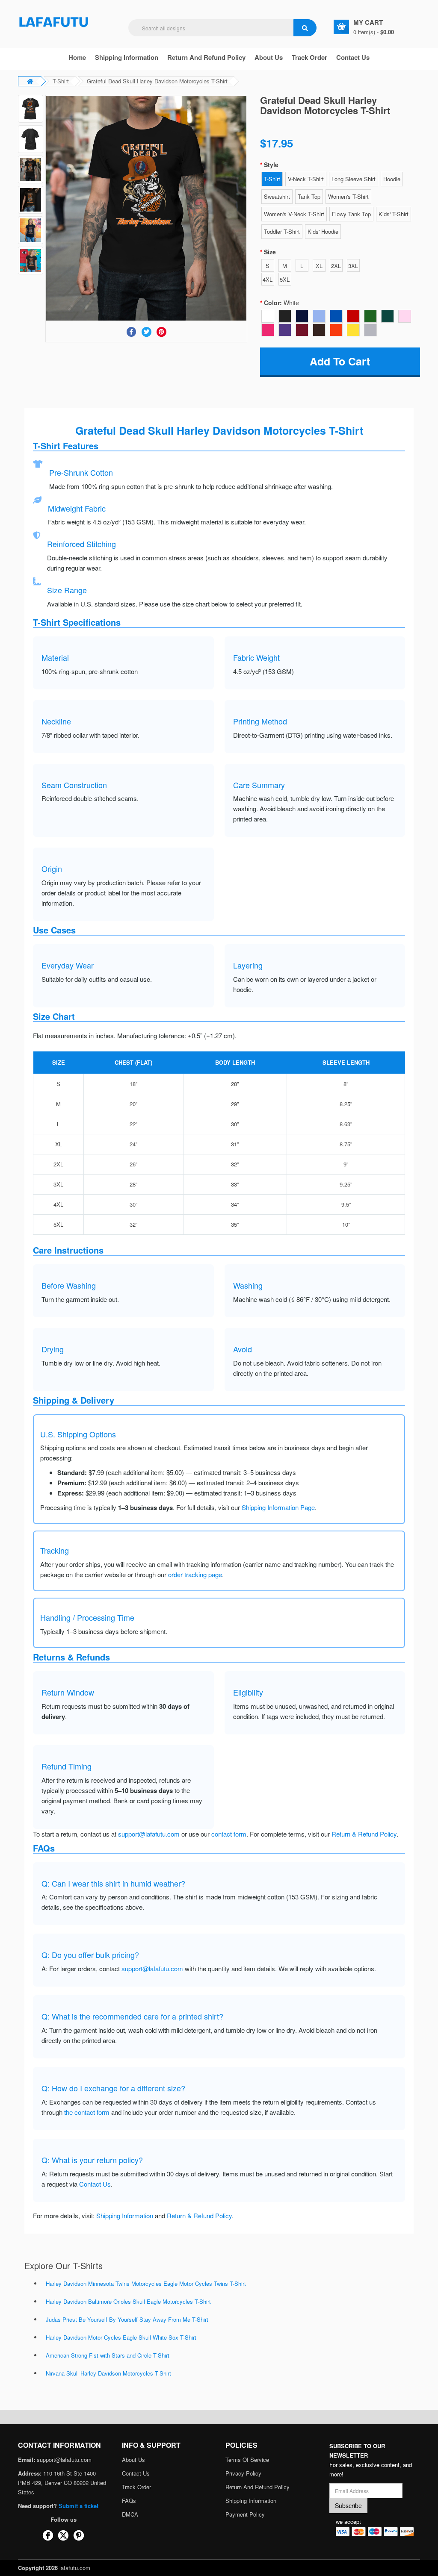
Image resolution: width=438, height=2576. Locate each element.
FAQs (129, 2501)
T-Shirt (61, 81)
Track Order (309, 57)
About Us (133, 2460)
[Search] (305, 28)
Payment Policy (245, 2514)
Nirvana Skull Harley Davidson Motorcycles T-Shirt (108, 2373)
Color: (281, 303)
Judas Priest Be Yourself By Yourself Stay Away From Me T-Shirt (127, 2319)
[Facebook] (132, 332)
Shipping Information (127, 57)
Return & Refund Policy (364, 1834)
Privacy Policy (243, 2473)
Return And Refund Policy (206, 57)
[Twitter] (146, 332)
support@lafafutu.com (149, 1834)
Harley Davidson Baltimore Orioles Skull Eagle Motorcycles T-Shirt (128, 2301)
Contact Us (353, 57)
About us (269, 57)
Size (270, 252)
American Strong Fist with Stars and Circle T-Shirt (108, 2355)
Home (77, 57)
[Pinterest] (161, 332)
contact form (229, 1834)
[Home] (54, 21)
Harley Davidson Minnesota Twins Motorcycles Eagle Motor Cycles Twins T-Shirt (146, 2283)
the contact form (87, 2112)
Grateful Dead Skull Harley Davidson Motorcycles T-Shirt (157, 81)
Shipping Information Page (278, 1507)
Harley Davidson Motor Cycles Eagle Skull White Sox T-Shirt (121, 2337)
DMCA (130, 2514)
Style (271, 165)
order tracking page (195, 1574)
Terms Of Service (247, 2460)
